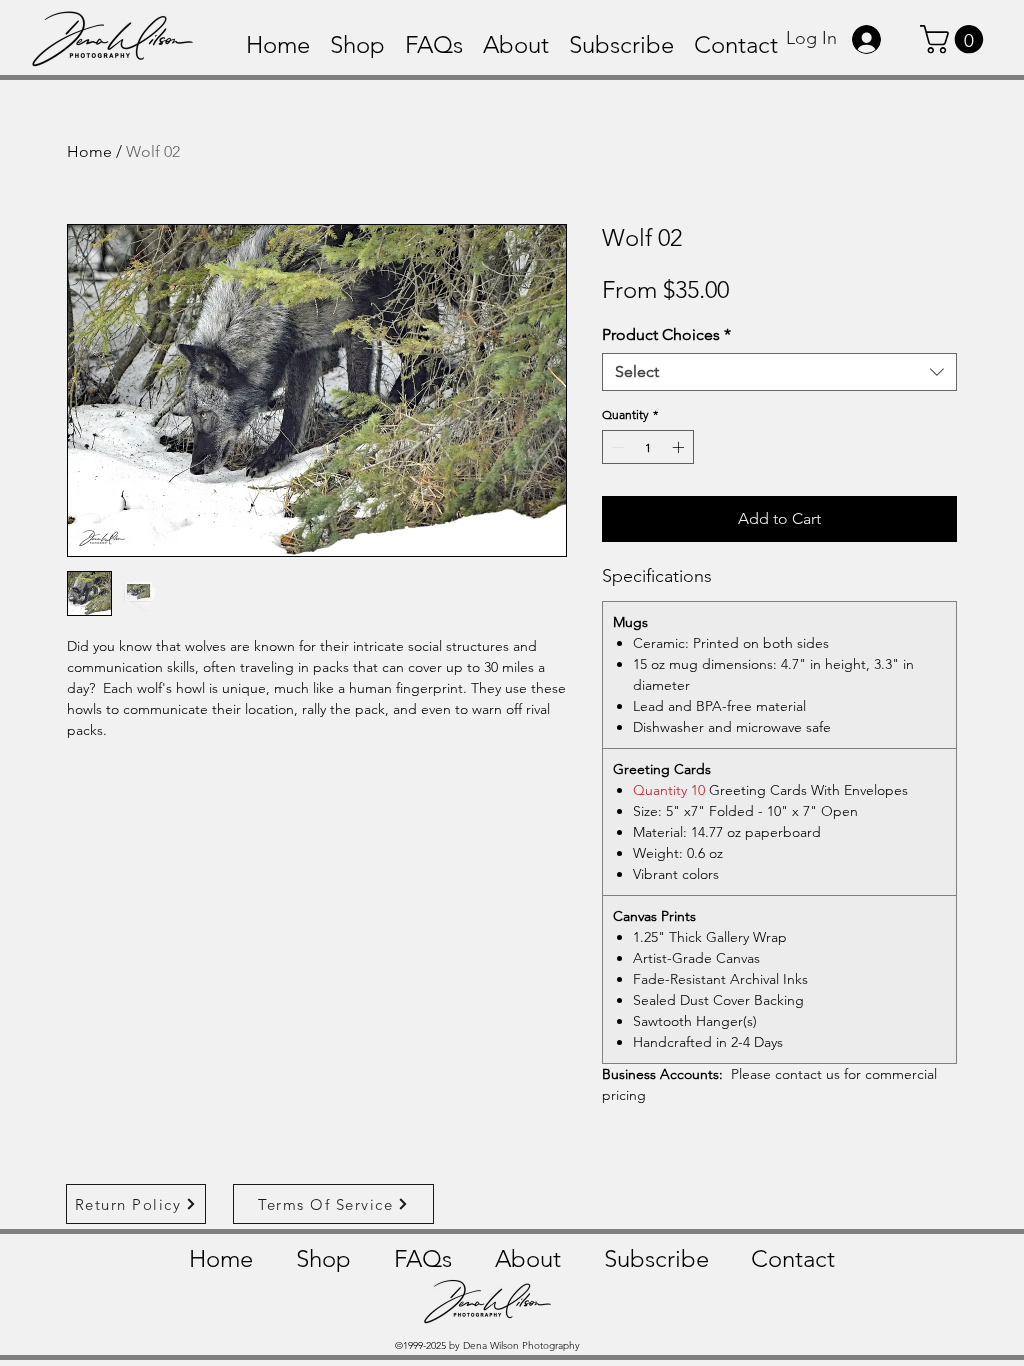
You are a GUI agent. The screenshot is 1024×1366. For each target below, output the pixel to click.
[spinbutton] (648, 447)
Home (89, 151)
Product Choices (666, 334)
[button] (955, 39)
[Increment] (680, 447)
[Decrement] (616, 447)
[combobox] (779, 372)
